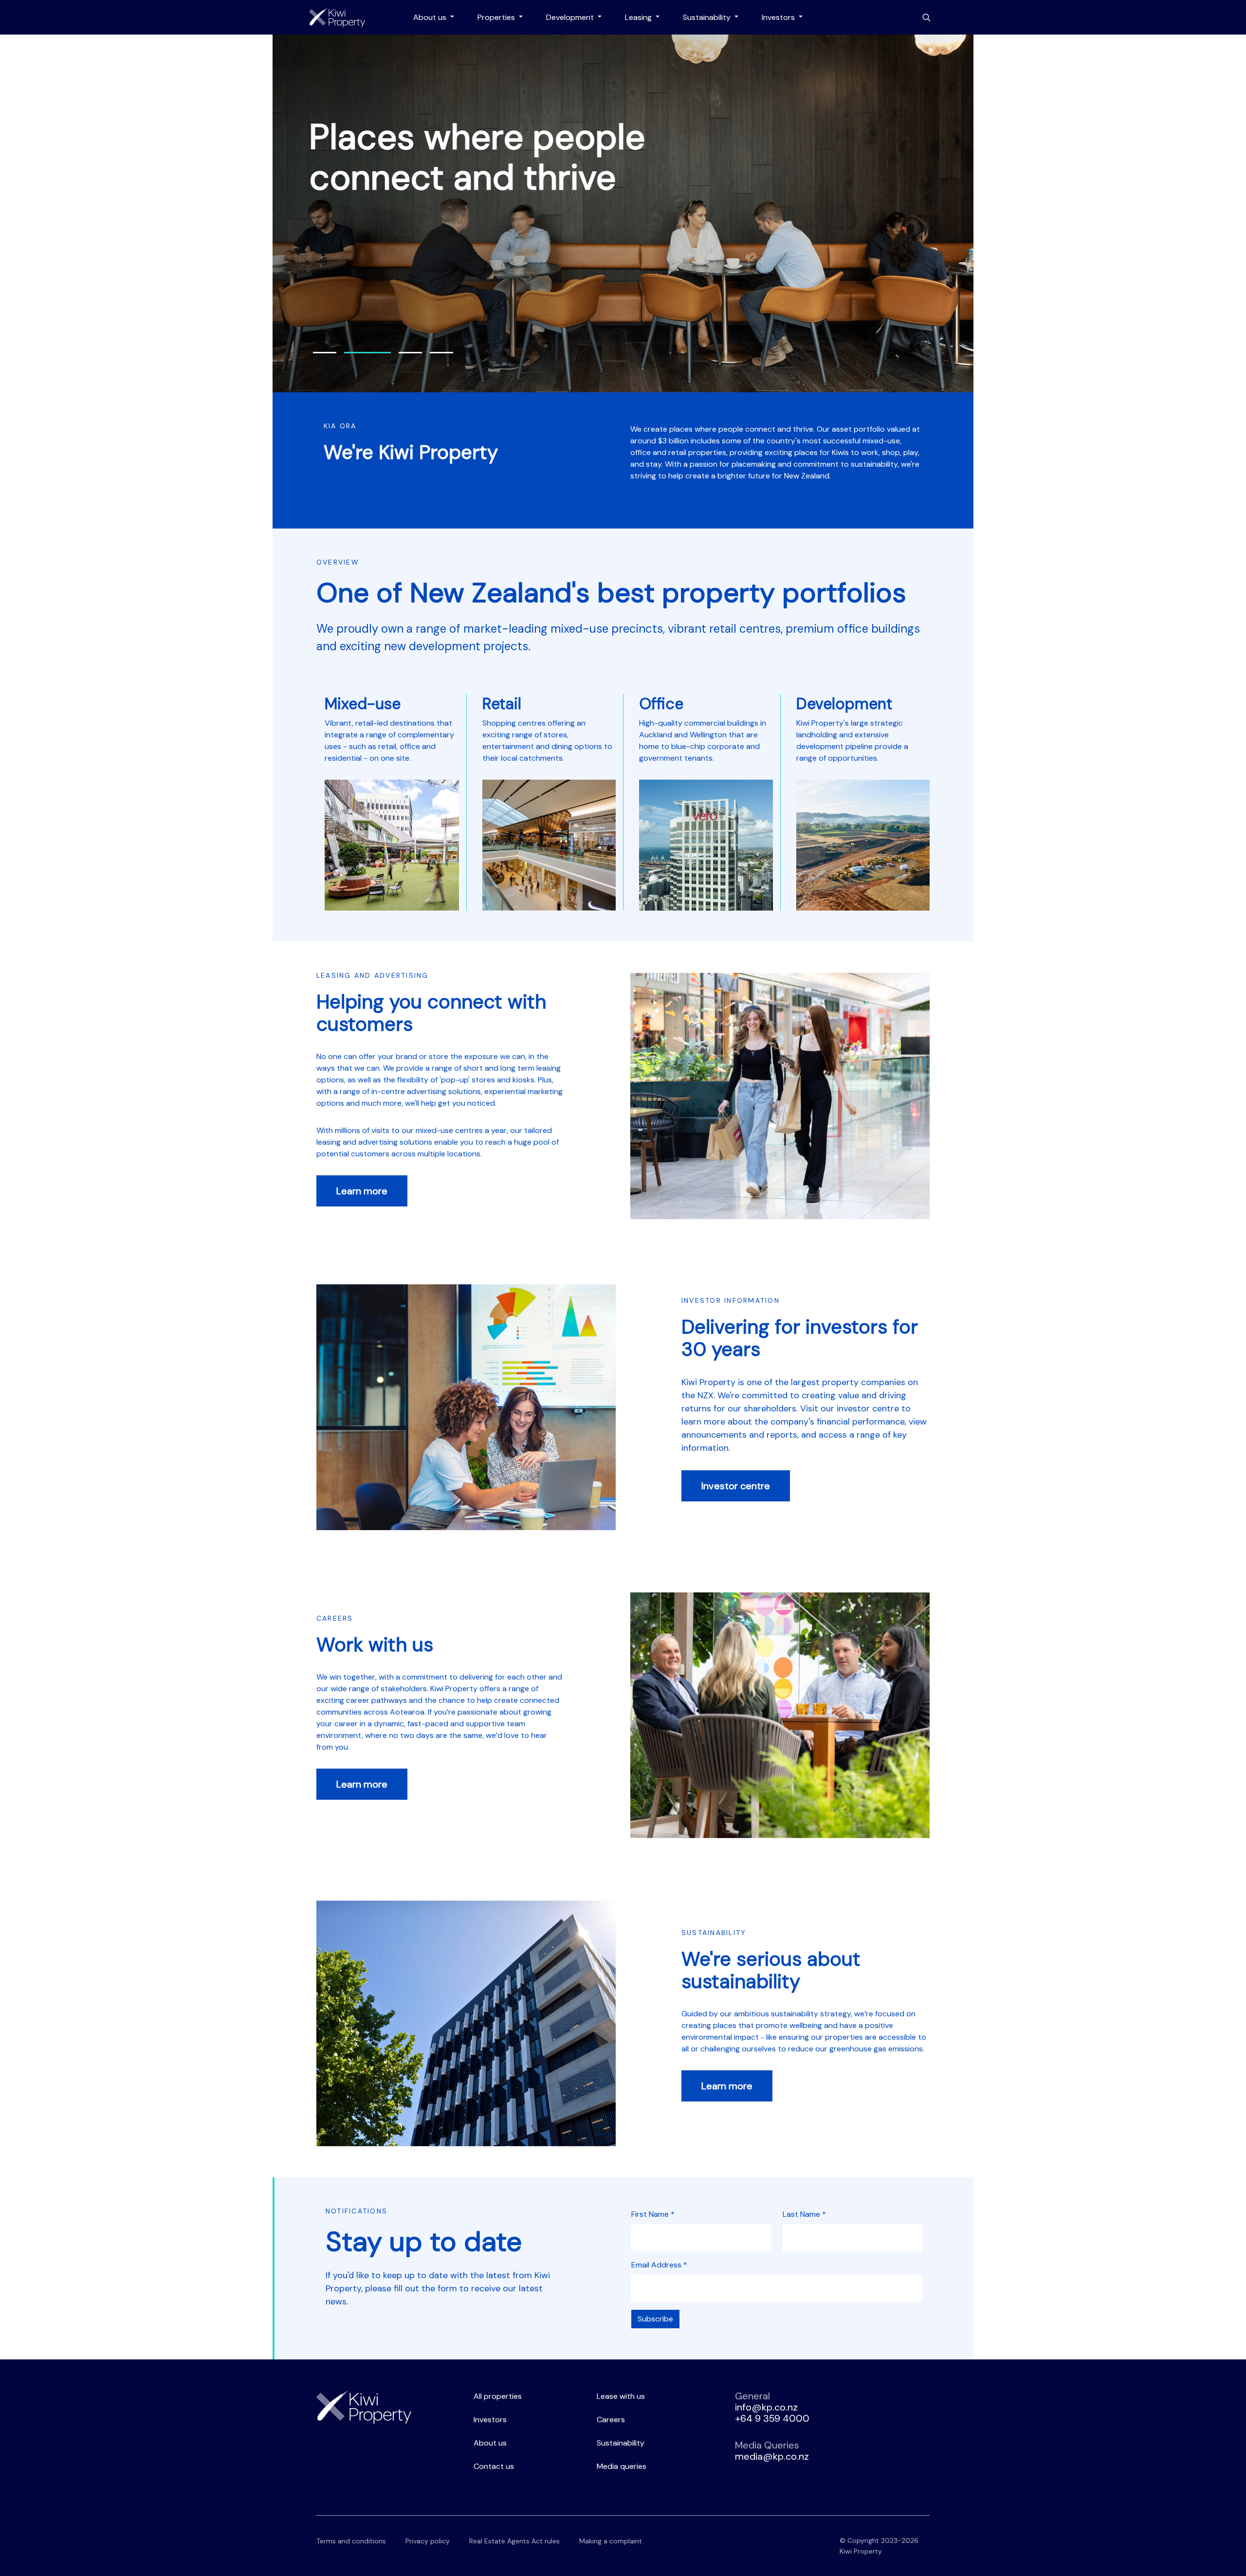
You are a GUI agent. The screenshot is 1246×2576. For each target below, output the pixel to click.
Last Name (804, 2214)
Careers (611, 2420)
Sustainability (708, 17)
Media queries (622, 2466)
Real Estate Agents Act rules (514, 2541)
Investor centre (736, 1486)
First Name (653, 2214)
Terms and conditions (351, 2541)
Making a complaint (611, 2541)
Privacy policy (428, 2541)
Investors (779, 17)
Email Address (659, 2265)
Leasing (639, 17)
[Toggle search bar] (926, 18)
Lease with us (621, 2396)
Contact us (494, 2466)
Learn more (362, 1191)
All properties (498, 2396)
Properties (497, 17)
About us (431, 17)
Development (571, 17)
